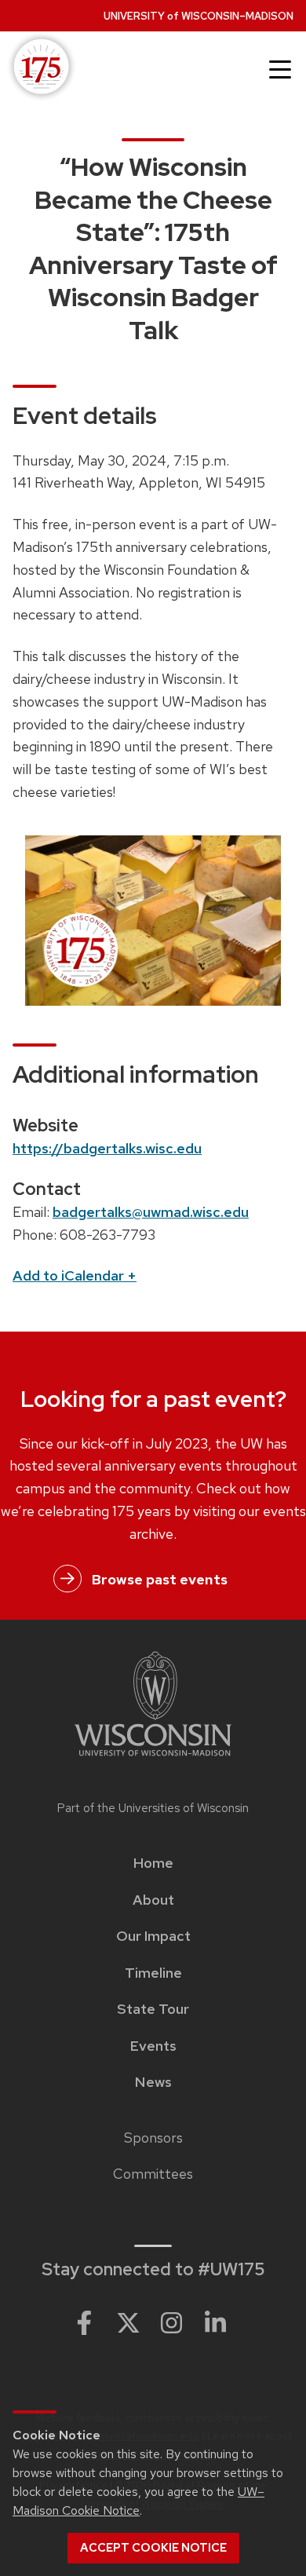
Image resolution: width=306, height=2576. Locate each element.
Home (153, 1863)
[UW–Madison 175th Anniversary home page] (38, 68)
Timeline (153, 1973)
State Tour (153, 2009)
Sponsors (153, 2138)
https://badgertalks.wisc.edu (107, 1148)
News (153, 2082)
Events (153, 2046)
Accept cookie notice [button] (153, 2548)
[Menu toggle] (280, 70)
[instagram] (172, 2322)
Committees (153, 2174)
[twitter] (128, 2322)
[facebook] (84, 2322)
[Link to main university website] (153, 1706)
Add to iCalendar (75, 1275)
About (153, 1900)
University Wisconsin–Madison (199, 16)
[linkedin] (216, 2322)
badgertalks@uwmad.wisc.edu (151, 1212)
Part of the (153, 1808)
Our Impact (153, 1936)
